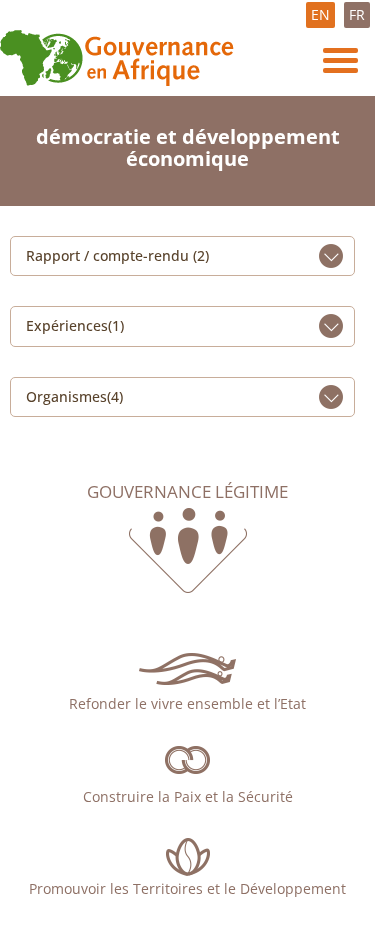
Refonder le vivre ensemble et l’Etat (187, 703)
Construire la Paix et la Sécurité (188, 796)
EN (320, 14)
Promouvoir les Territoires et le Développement (187, 888)
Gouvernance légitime (187, 492)
